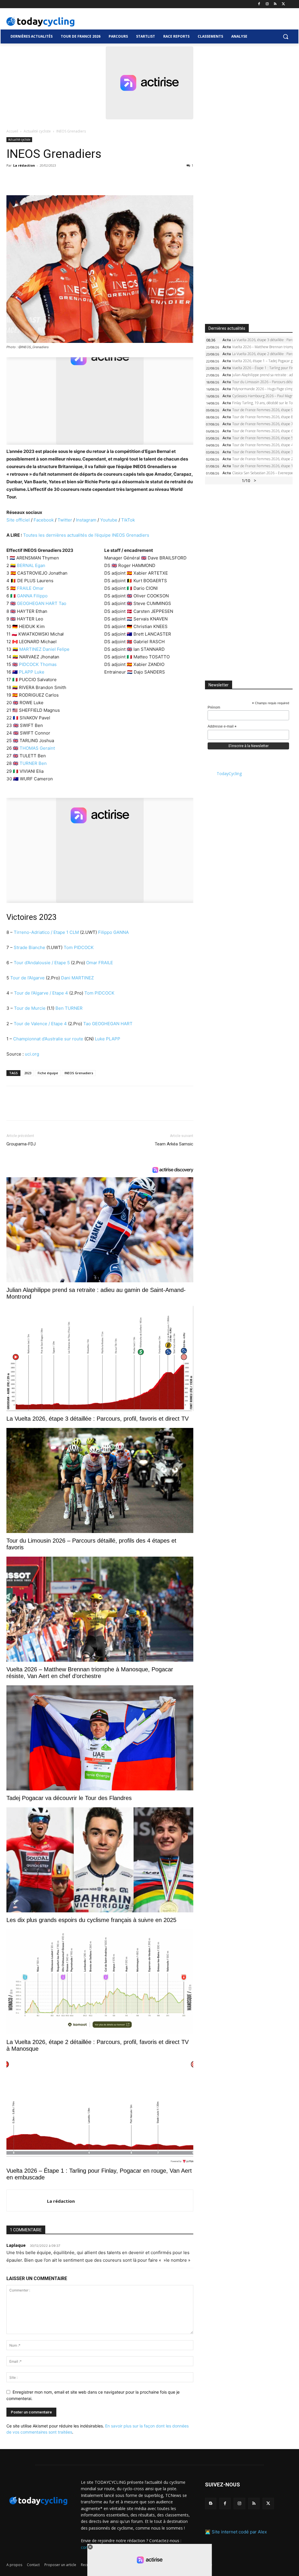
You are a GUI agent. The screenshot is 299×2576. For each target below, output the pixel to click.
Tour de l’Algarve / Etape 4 (41, 993)
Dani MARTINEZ (77, 978)
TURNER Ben (33, 763)
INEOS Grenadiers (79, 1073)
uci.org (32, 1054)
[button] (286, 36)
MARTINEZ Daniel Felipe (44, 649)
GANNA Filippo (32, 596)
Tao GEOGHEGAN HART (108, 1024)
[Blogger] (211, 2503)
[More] (80, 179)
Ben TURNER (69, 1008)
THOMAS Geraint (37, 748)
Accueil (12, 131)
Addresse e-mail (222, 727)
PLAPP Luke (32, 672)
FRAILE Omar (30, 588)
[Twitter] (283, 4)
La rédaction (24, 165)
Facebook (44, 520)
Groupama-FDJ (21, 1144)
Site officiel (19, 520)
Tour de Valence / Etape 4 (40, 1024)
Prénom (214, 707)
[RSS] (275, 4)
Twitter (65, 520)
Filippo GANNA (113, 932)
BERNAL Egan (31, 565)
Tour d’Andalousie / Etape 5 (42, 963)
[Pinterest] (39, 179)
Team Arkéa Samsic (174, 1144)
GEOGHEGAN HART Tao (42, 603)
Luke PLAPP (108, 1039)
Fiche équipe (48, 1073)
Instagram (86, 520)
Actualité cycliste (37, 131)
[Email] (66, 179)
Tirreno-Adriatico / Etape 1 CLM (46, 932)
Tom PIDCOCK (79, 947)
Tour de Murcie (30, 1008)
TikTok (128, 520)
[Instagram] (267, 4)
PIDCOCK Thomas (38, 664)
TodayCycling (229, 774)
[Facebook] (259, 4)
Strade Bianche (29, 947)
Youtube (109, 520)
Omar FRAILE (100, 963)
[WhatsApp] (53, 179)
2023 (28, 1073)
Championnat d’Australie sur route (48, 1039)
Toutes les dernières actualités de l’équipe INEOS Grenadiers (86, 535)
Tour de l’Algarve (27, 978)
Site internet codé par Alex (239, 2532)
